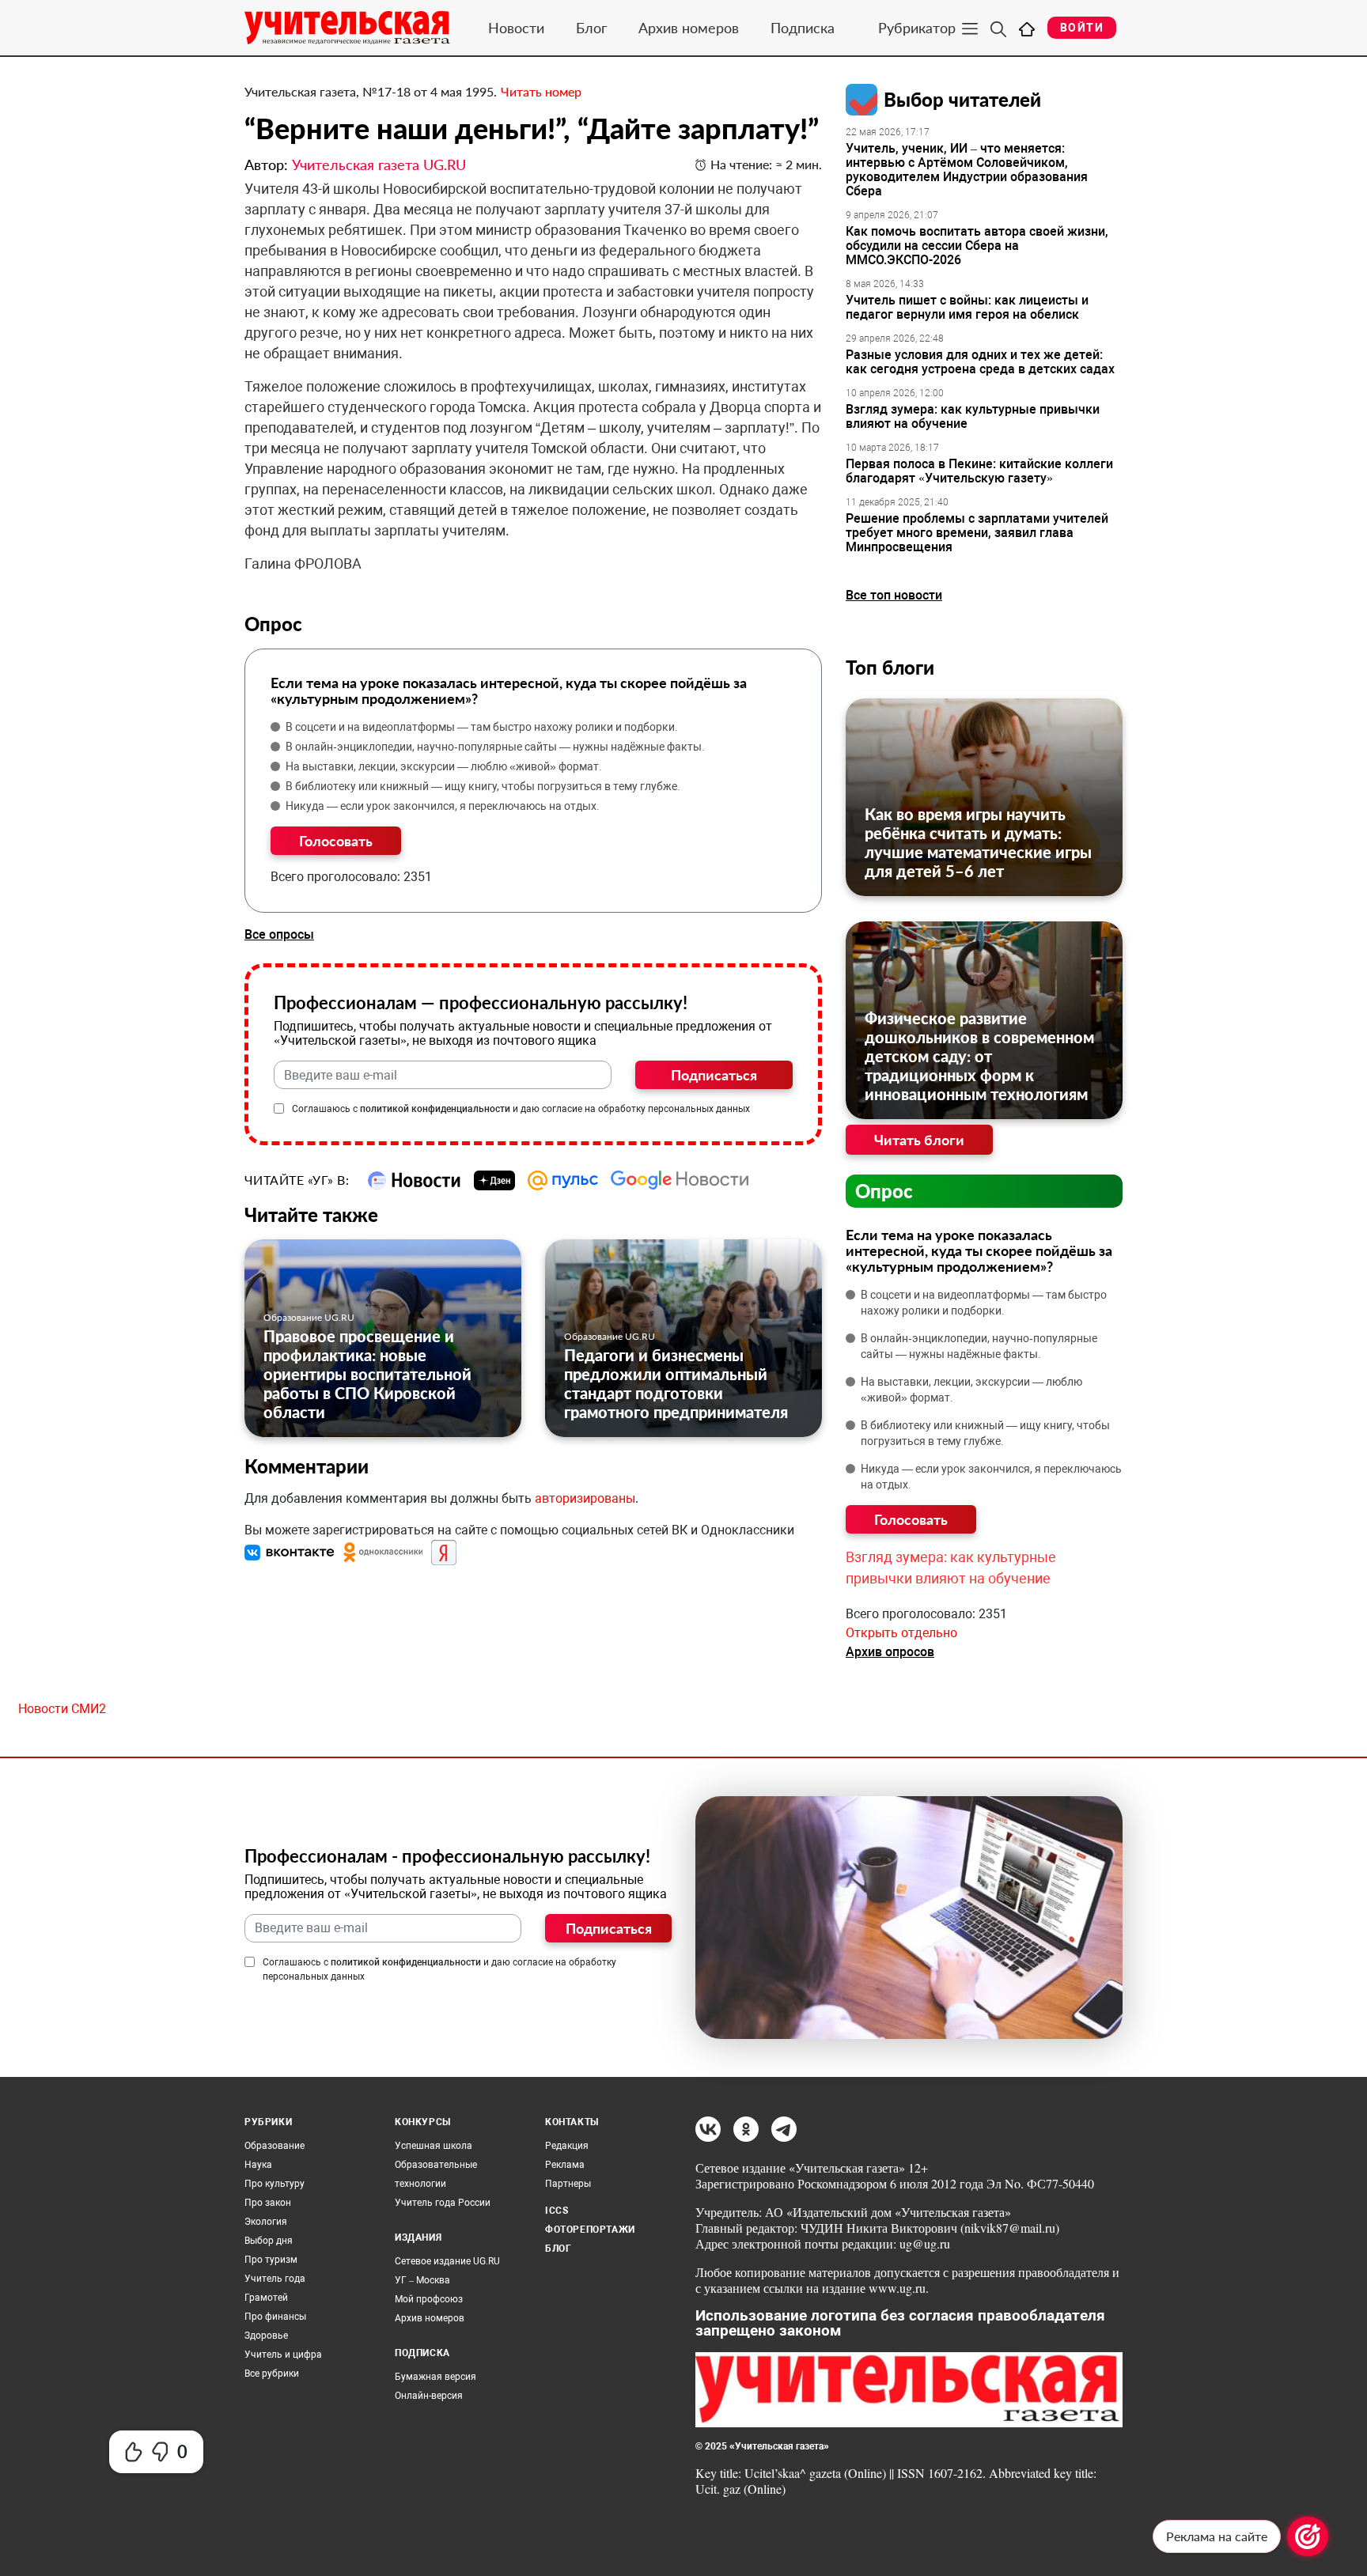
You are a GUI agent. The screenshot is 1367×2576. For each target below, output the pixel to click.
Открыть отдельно (901, 1633)
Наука (258, 2165)
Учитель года (275, 2279)
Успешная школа (434, 2146)
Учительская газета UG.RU (379, 165)
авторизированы (585, 1498)
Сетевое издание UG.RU (447, 2261)
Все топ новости (894, 595)
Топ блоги (890, 667)
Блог (591, 28)
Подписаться (714, 1075)
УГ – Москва (422, 2280)
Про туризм (271, 2260)
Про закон (268, 2203)
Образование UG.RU (309, 1317)
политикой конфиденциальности (435, 1109)
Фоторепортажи (590, 2230)
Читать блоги (919, 1140)
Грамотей (266, 2298)
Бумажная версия (435, 2377)
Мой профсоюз (429, 2299)
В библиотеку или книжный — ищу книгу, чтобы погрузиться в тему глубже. (483, 786)
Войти (1082, 28)
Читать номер (541, 91)
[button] (291, 1552)
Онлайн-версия (429, 2396)
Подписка (803, 28)
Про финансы (275, 2317)
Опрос (884, 1191)
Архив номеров (689, 28)
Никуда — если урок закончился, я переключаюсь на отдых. (443, 806)
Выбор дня (269, 2241)
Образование (275, 2146)
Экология (266, 2222)
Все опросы (279, 934)
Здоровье (266, 2336)
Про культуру (275, 2184)
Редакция (567, 2146)
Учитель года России (443, 2203)
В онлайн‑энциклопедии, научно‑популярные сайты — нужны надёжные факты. (495, 747)
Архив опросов (890, 1652)
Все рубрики (272, 2374)
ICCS (557, 2211)
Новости (516, 28)
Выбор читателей (962, 99)
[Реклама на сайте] (1308, 2536)
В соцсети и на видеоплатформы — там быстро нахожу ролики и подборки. (482, 727)
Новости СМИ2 (62, 1709)
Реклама (565, 2165)
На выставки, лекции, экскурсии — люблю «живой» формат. (444, 766)
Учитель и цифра (283, 2355)
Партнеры (568, 2184)
